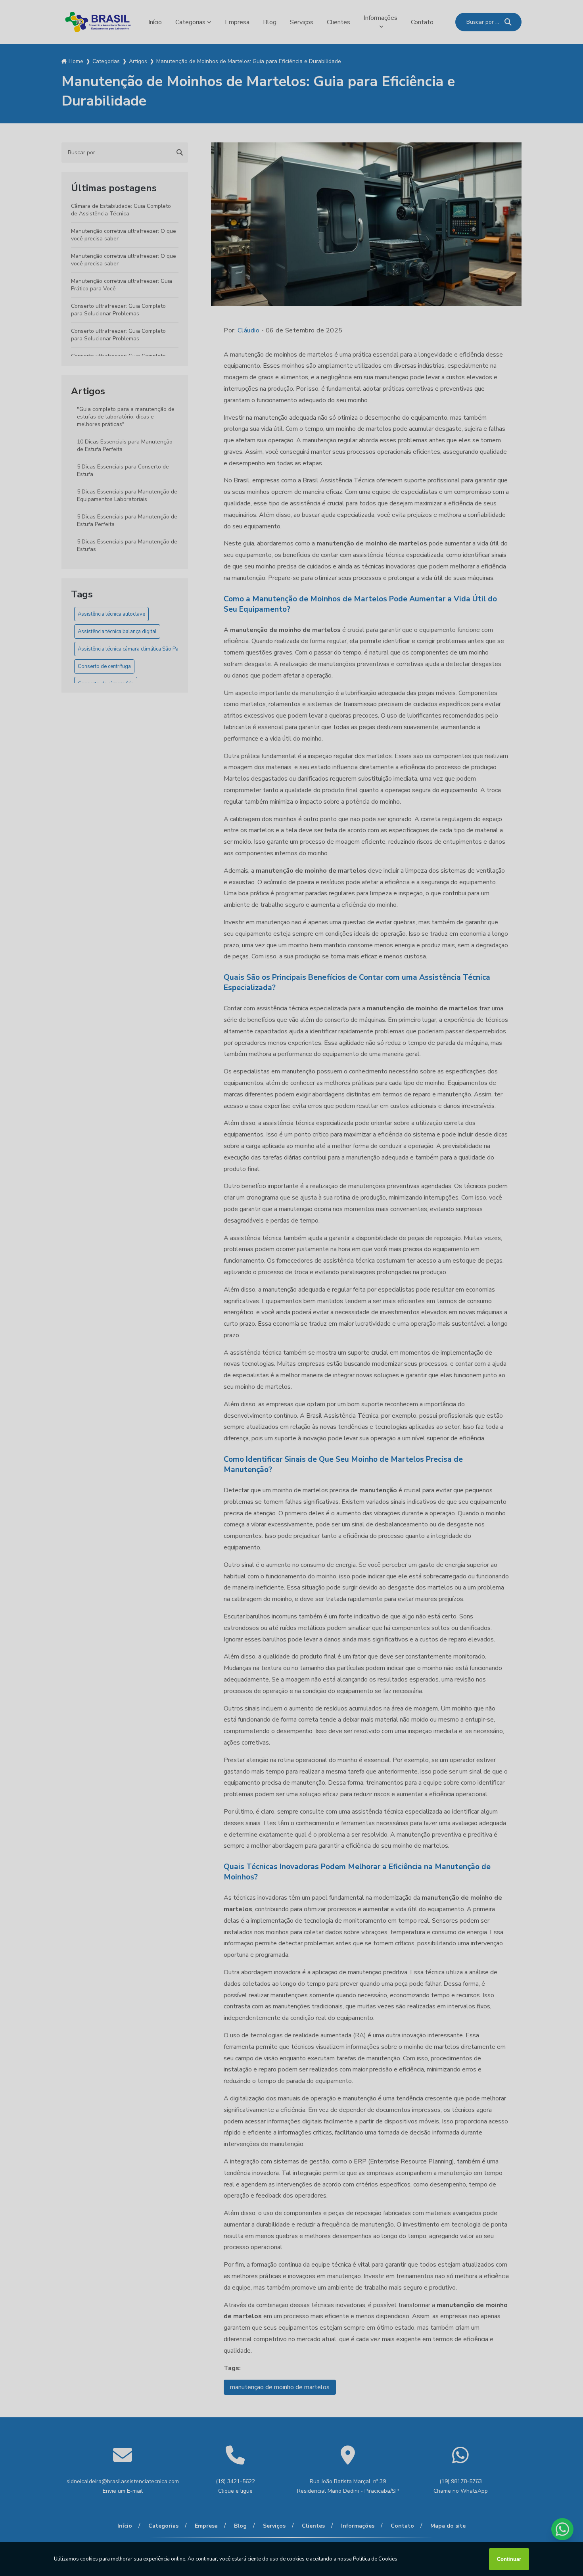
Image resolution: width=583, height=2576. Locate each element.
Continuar (509, 2559)
